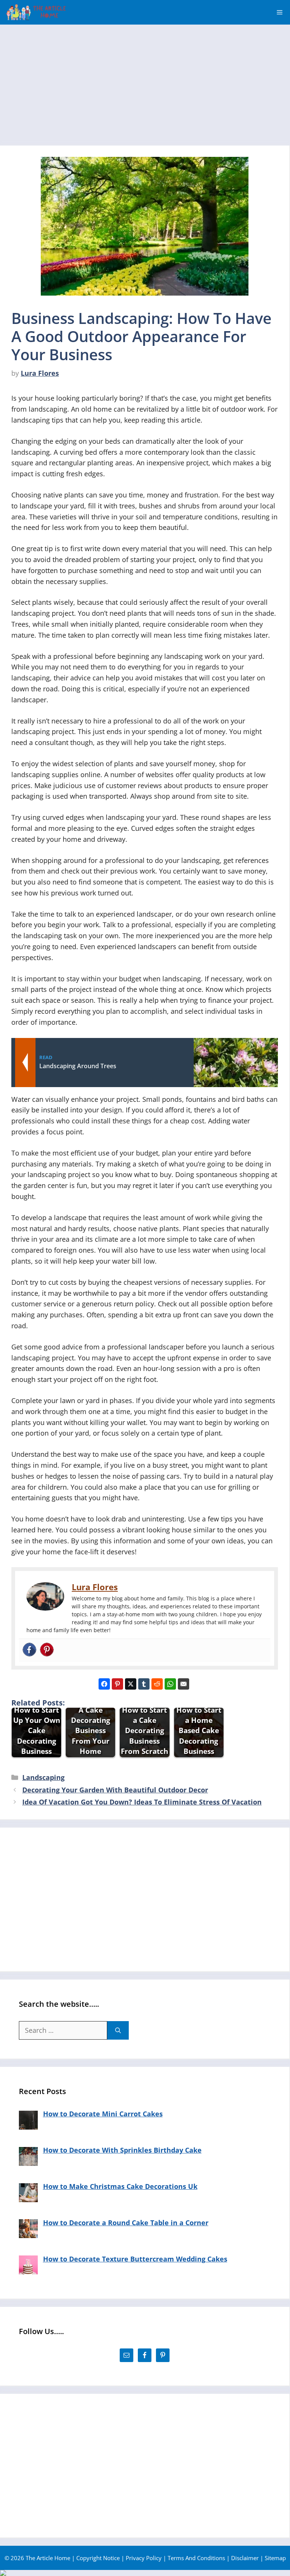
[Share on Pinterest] (117, 1684)
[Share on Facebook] (104, 1684)
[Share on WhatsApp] (170, 1684)
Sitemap (275, 2558)
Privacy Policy (144, 2558)
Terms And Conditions (196, 2558)
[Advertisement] (145, 81)
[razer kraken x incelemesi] (145, 2573)
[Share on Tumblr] (144, 1684)
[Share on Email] (184, 1684)
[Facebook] (29, 1650)
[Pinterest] (47, 1650)
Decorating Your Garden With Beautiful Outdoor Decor (115, 1790)
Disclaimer (245, 2558)
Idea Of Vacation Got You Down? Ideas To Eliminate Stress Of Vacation (142, 1802)
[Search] (118, 2030)
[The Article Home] (36, 12)
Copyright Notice (98, 2558)
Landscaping (43, 1777)
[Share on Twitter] (131, 1684)
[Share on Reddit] (157, 1684)
